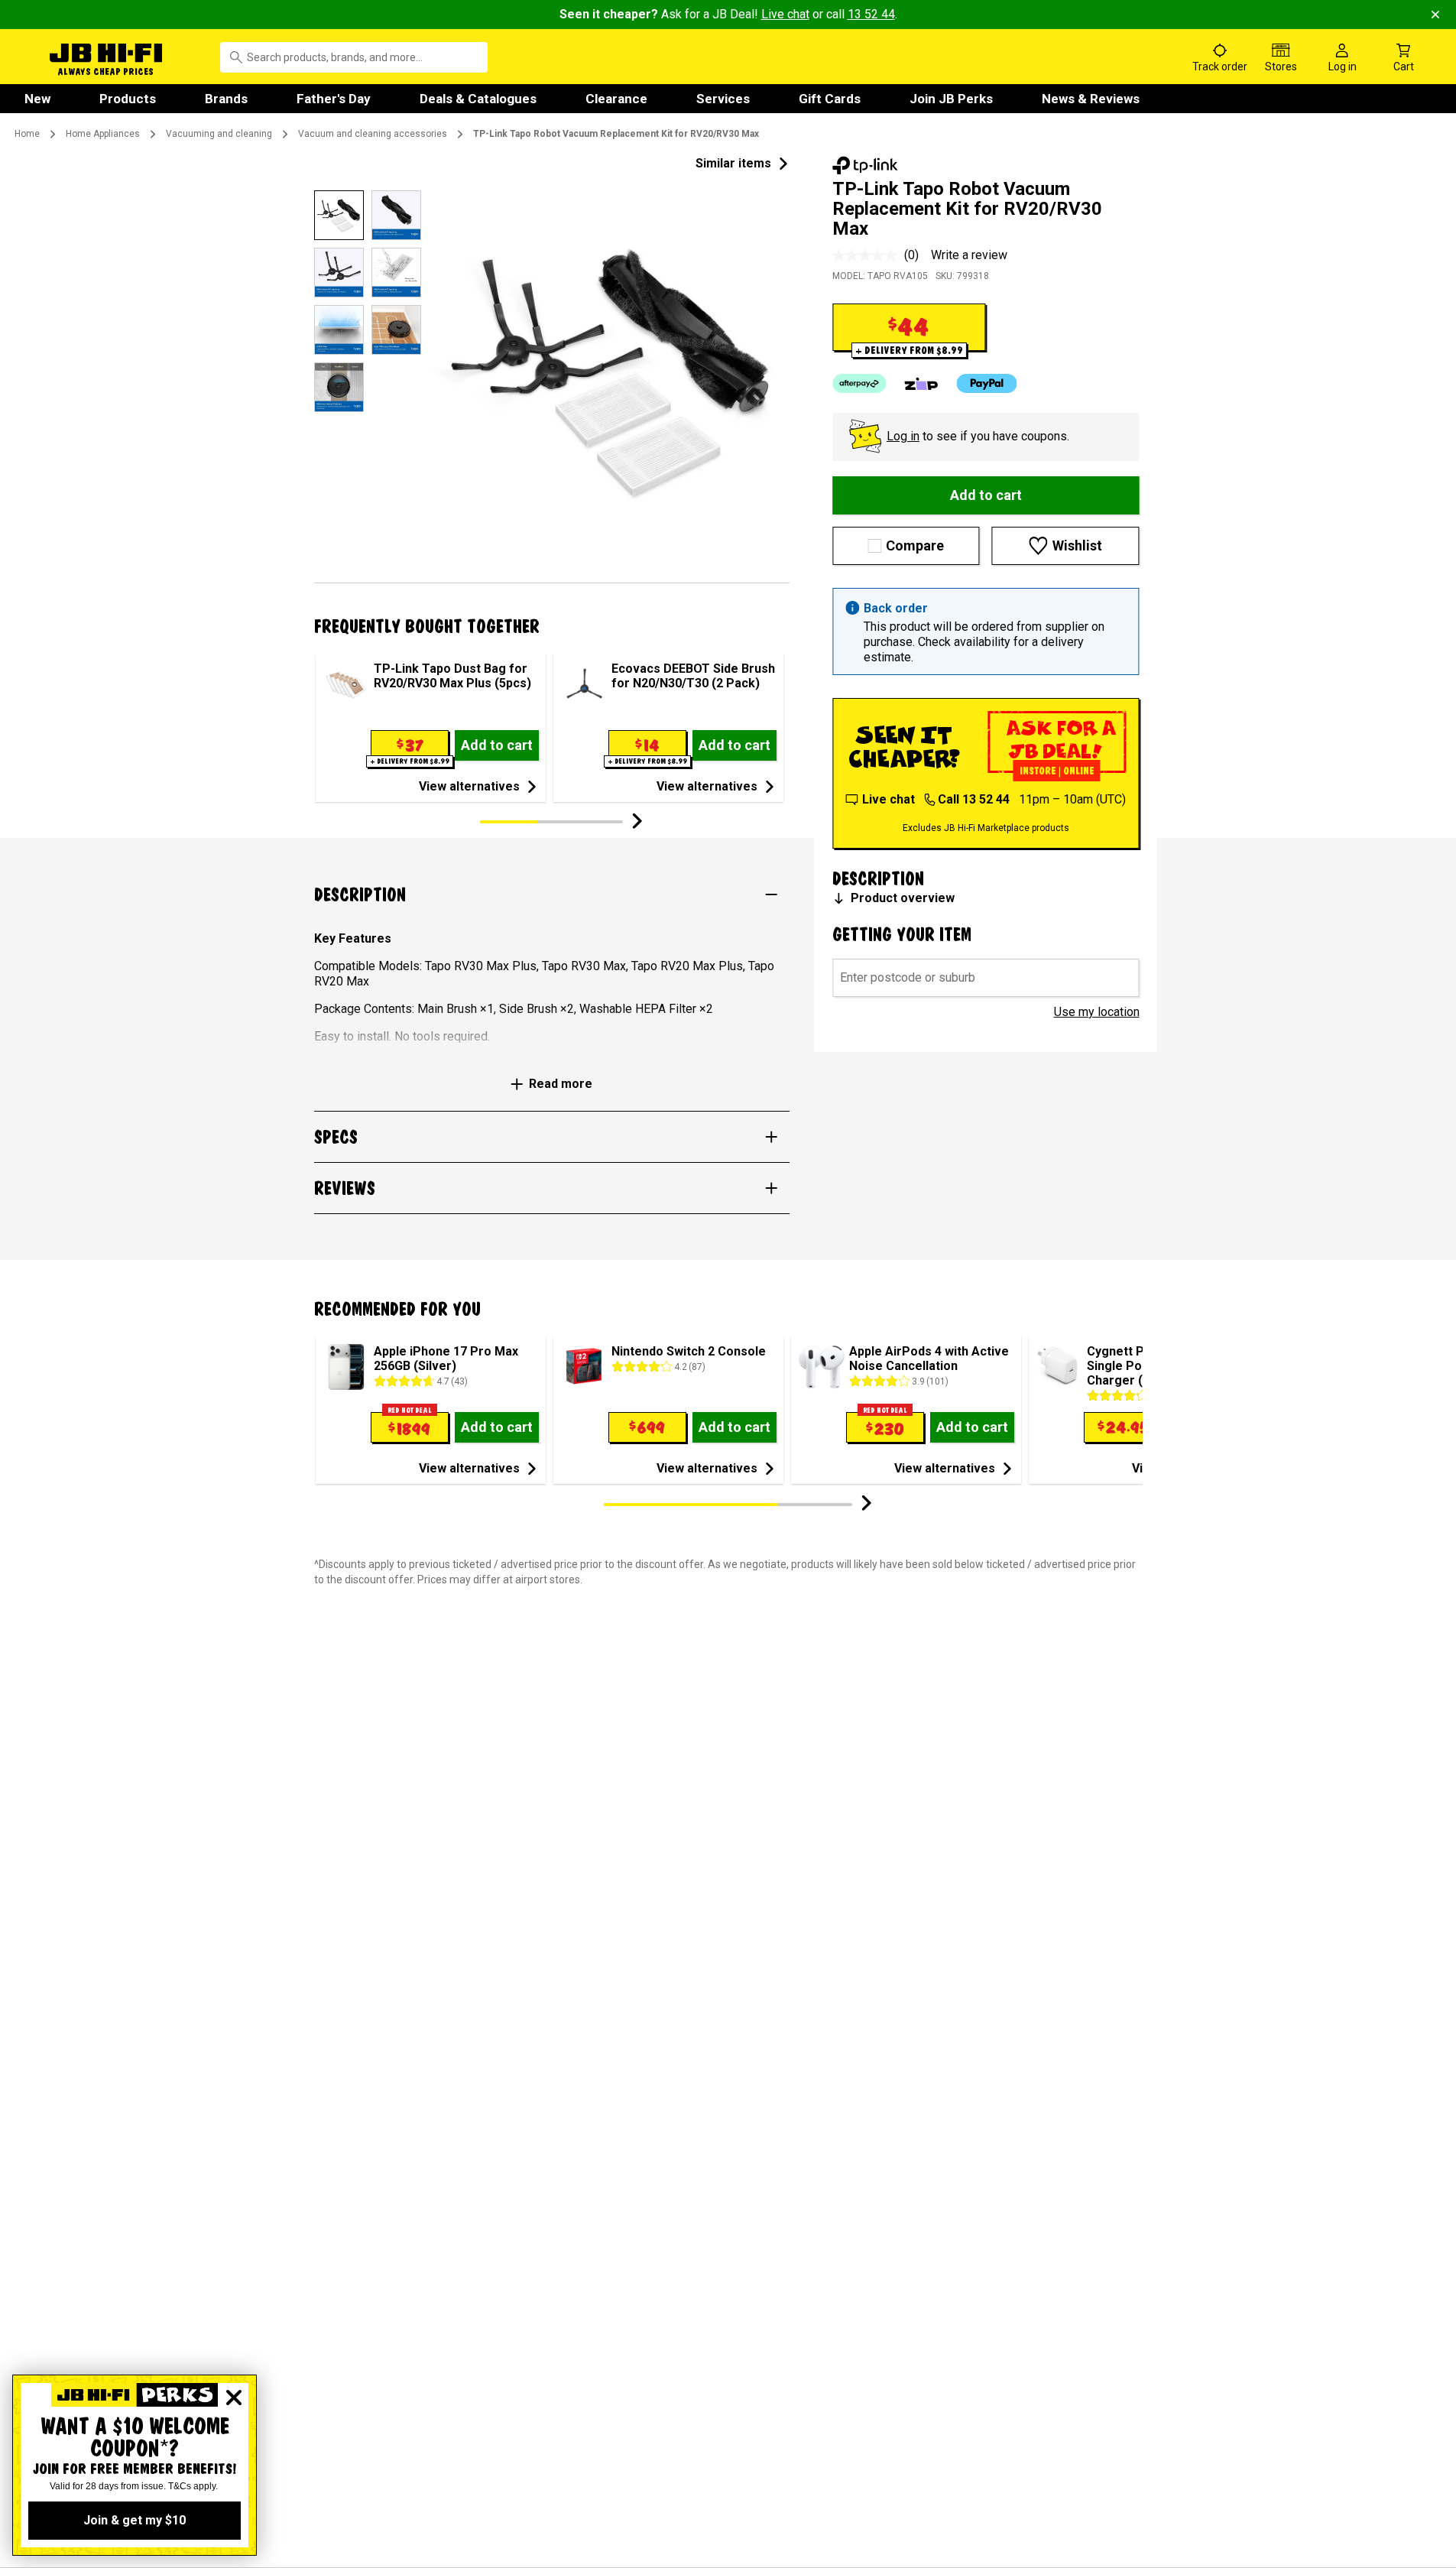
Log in (903, 436)
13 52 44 (871, 14)
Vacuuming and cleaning (219, 134)
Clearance (616, 99)
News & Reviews (1091, 99)
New (37, 99)
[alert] (986, 631)
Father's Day (334, 99)
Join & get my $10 (135, 2520)
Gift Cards (830, 99)
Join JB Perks (951, 99)
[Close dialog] (234, 2398)
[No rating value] (868, 255)
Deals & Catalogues (478, 99)
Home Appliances (103, 134)
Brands (226, 99)
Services (723, 99)
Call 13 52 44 (974, 799)
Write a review (969, 255)
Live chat (785, 14)
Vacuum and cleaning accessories (373, 134)
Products (128, 99)
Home (27, 134)
